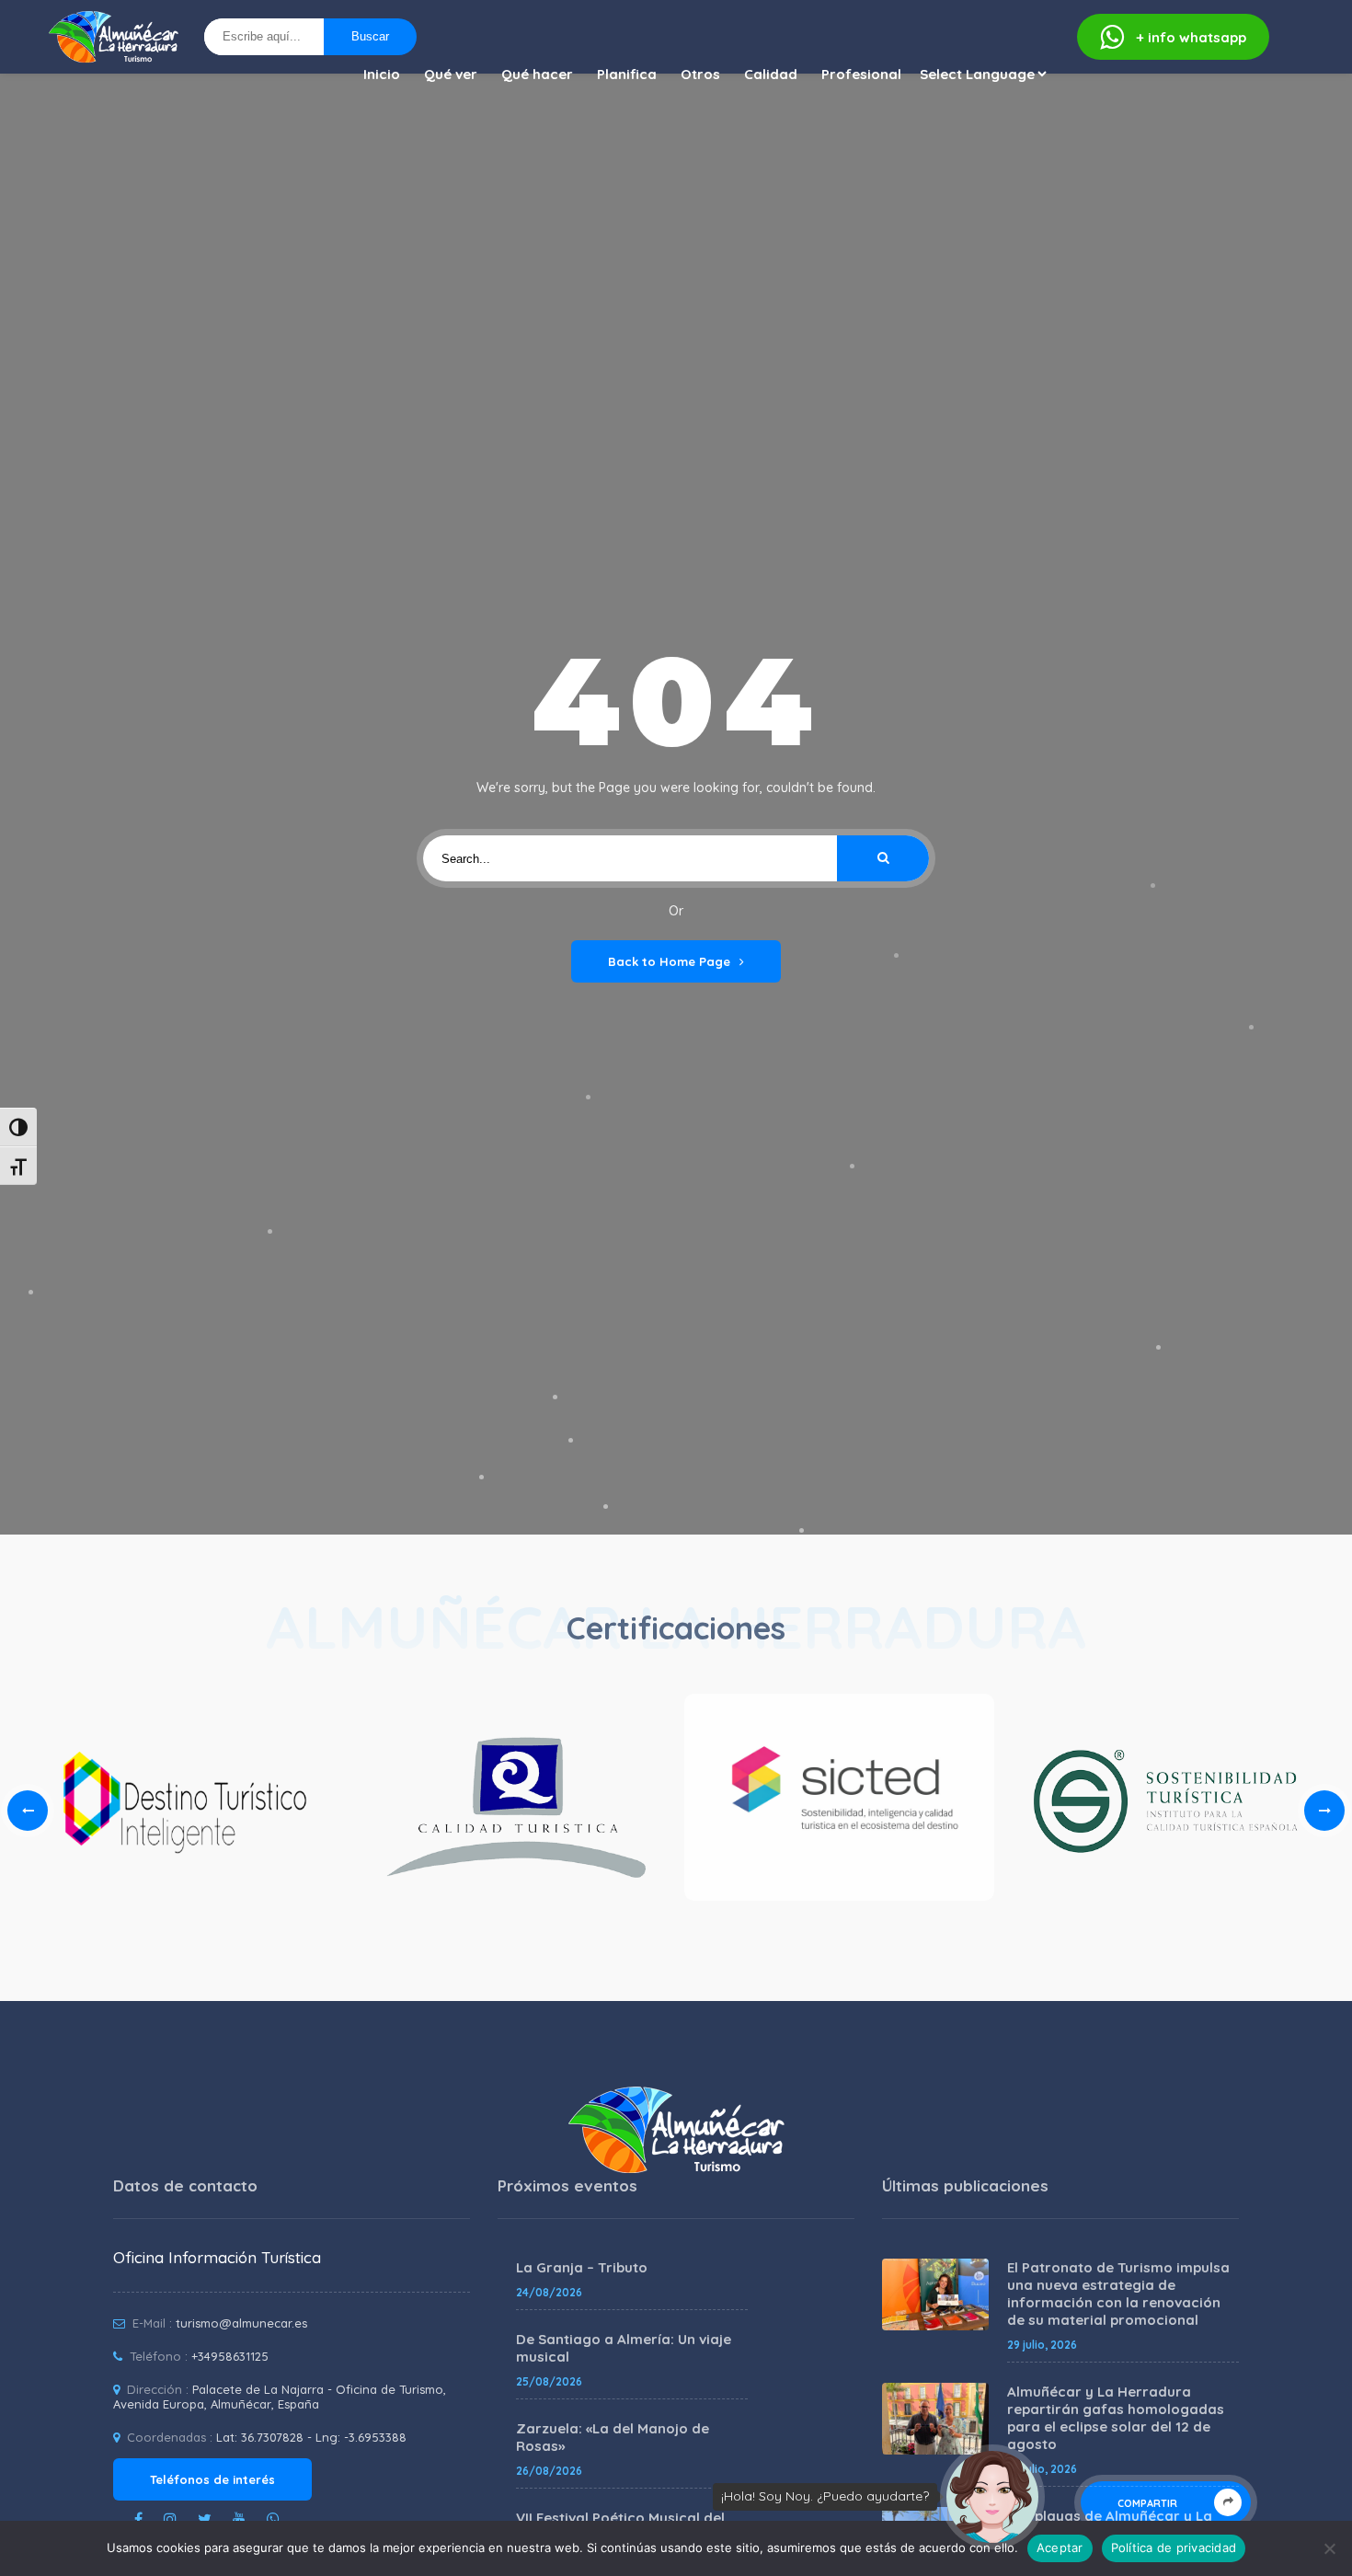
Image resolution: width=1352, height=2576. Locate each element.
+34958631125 (230, 2356)
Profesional (861, 74)
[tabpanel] (839, 1803)
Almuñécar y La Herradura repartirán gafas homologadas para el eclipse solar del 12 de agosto (1116, 2418)
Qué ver (451, 74)
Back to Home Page (669, 961)
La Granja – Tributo (582, 2267)
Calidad (771, 74)
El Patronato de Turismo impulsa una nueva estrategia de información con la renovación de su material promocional (1118, 2294)
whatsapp (1192, 37)
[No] (1329, 2548)
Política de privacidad (1174, 2547)
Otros (700, 74)
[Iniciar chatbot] (992, 2497)
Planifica (627, 74)
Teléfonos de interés (212, 2479)
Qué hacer (537, 74)
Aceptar (1060, 2547)
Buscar (370, 36)
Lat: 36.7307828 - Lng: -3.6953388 (311, 2437)
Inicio (382, 74)
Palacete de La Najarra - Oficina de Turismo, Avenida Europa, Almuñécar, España (280, 2397)
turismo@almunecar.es (241, 2323)
